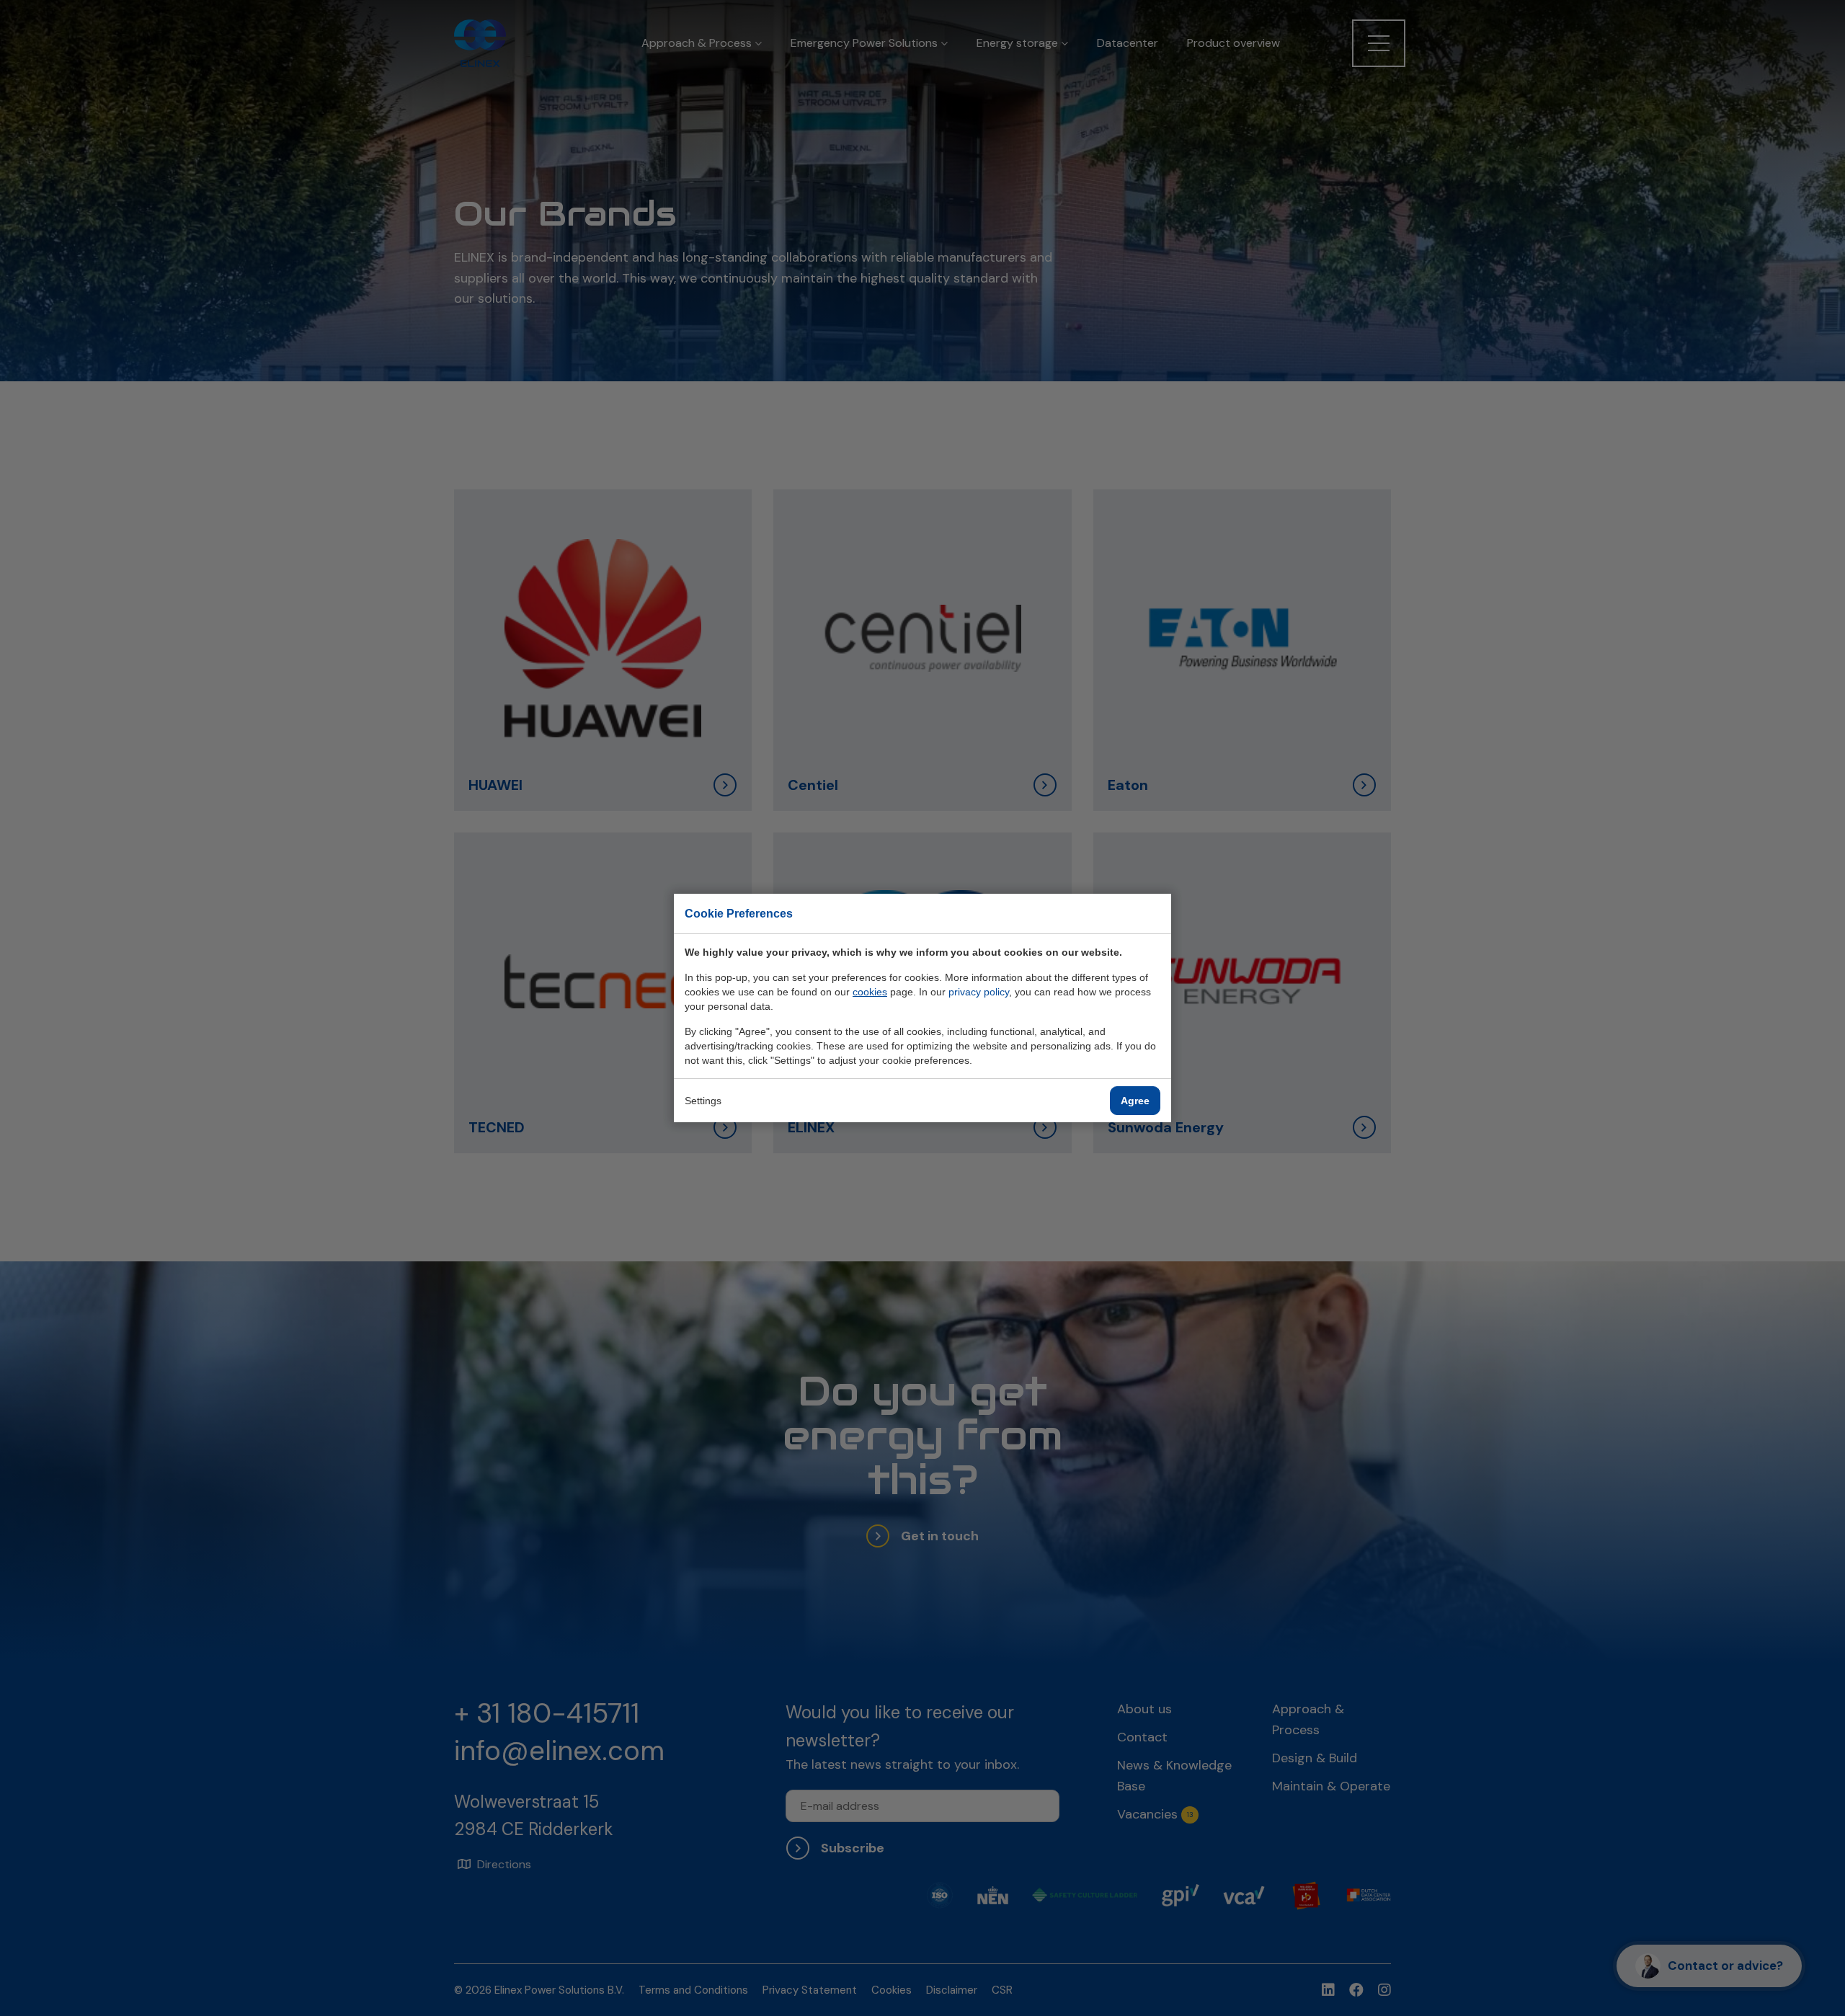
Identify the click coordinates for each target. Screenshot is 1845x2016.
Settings (703, 1101)
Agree (1135, 1101)
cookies (870, 992)
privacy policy (979, 992)
